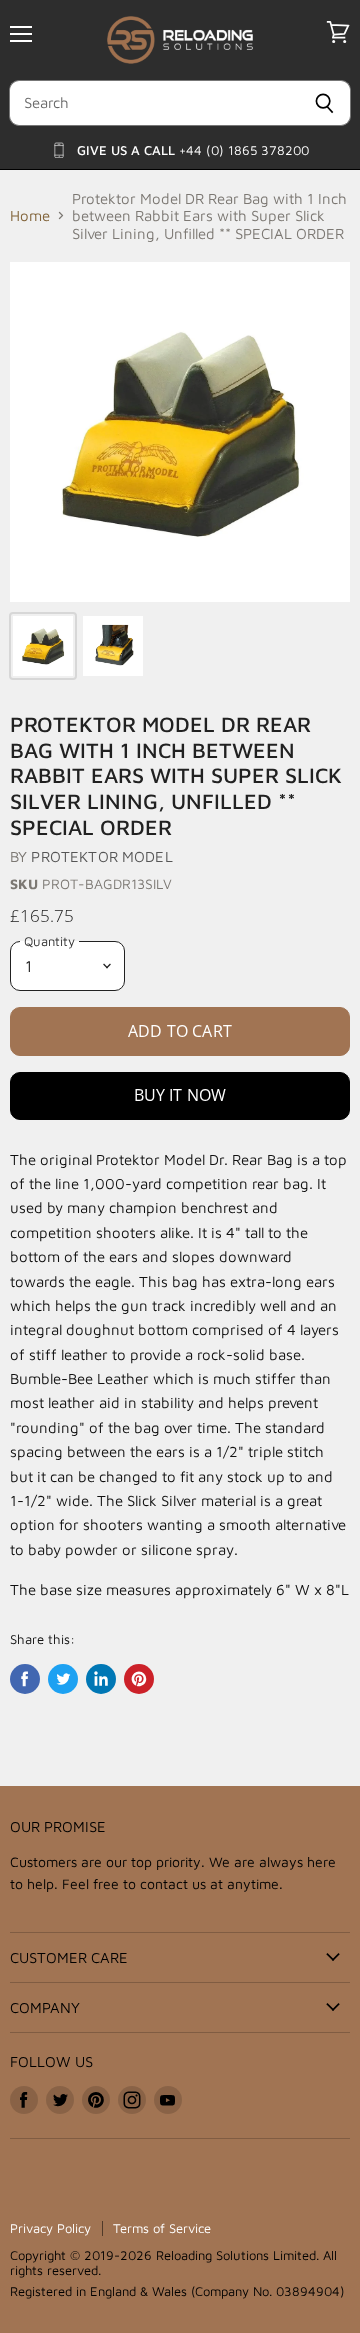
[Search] (324, 103)
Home (30, 215)
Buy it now (180, 1095)
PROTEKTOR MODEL (101, 856)
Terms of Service (162, 2228)
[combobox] (153, 103)
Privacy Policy (50, 2228)
